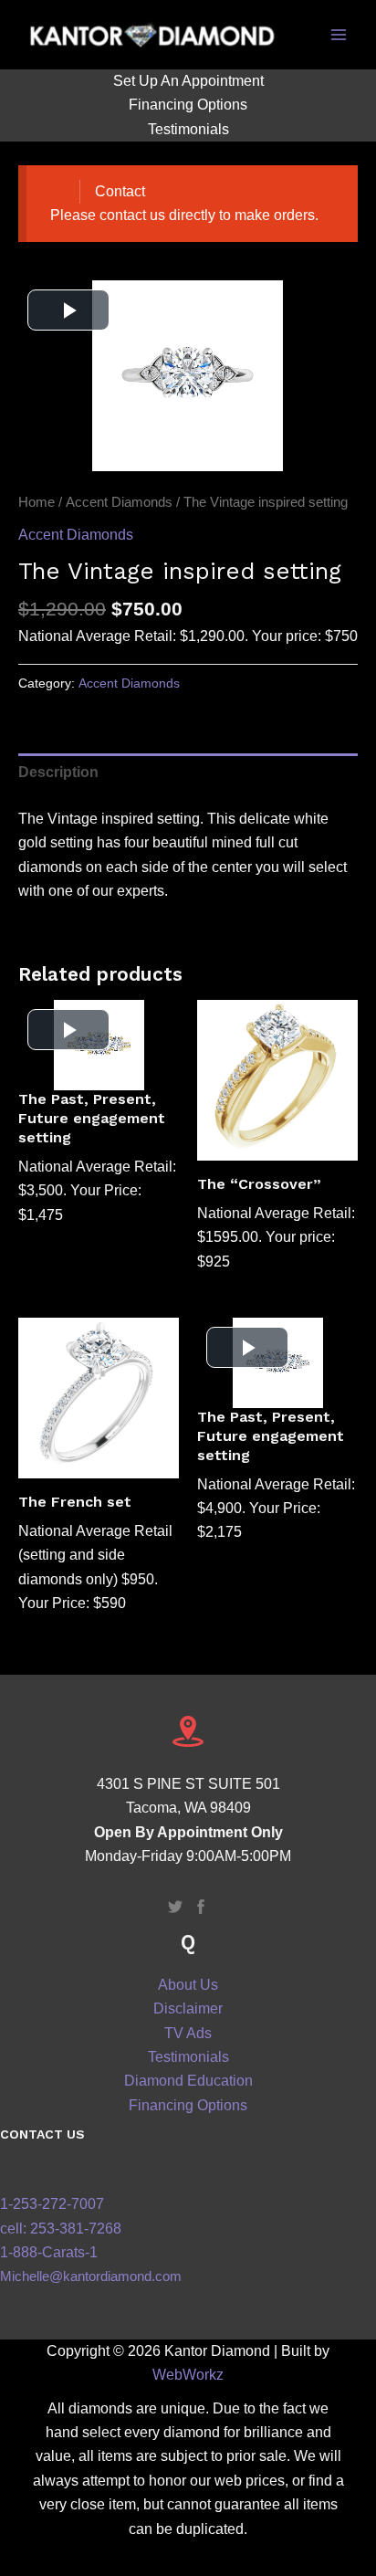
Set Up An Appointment (188, 81)
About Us (188, 1985)
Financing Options (188, 105)
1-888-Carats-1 (49, 2252)
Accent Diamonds (119, 502)
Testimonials (188, 129)
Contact (120, 191)
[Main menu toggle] (339, 35)
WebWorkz (188, 2375)
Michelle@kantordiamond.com (91, 2276)
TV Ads (188, 2033)
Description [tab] (58, 772)
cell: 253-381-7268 (61, 2229)
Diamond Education (188, 2081)
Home (37, 502)
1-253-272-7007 (52, 2204)
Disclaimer (188, 2008)
